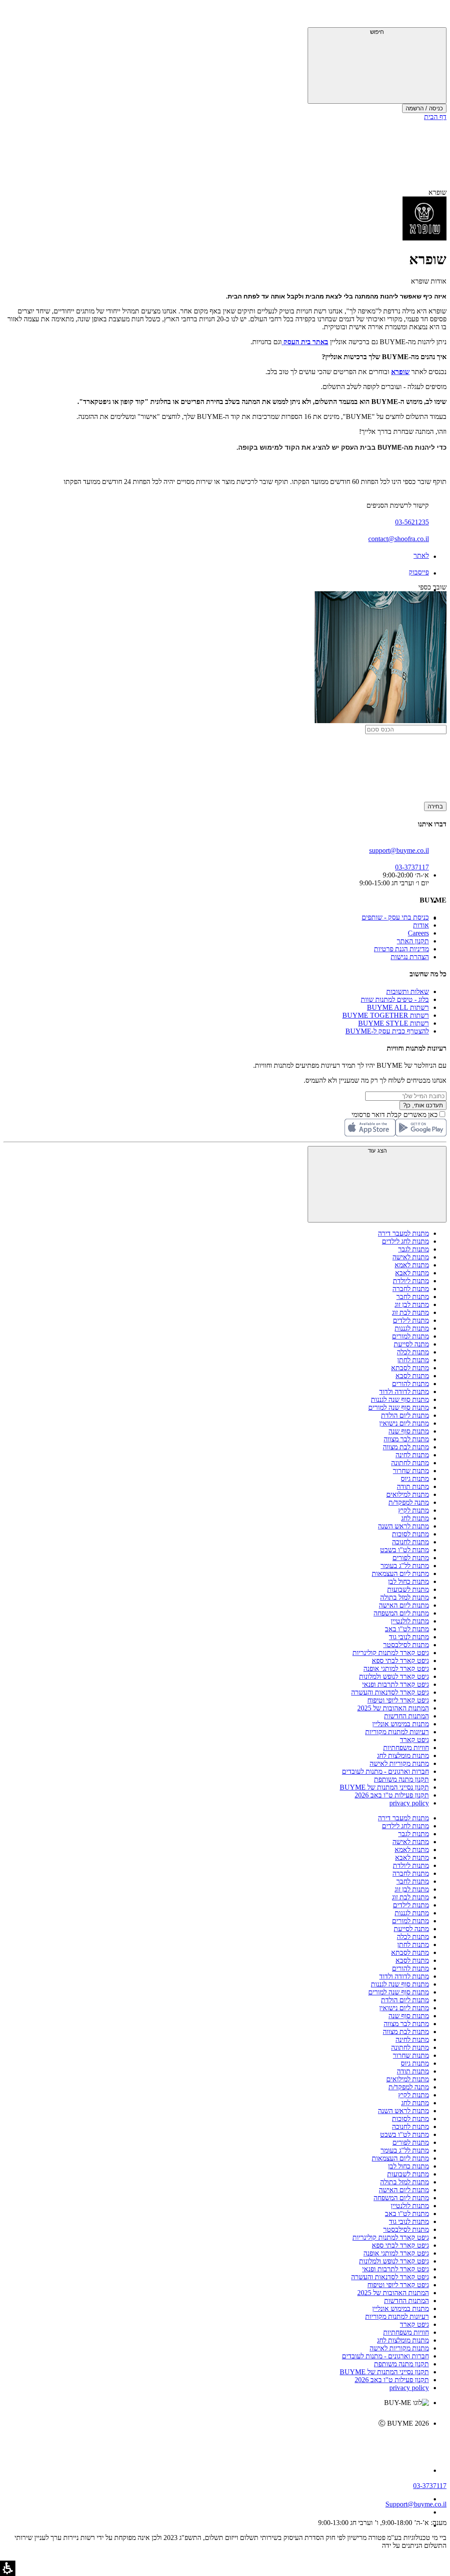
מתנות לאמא (412, 1265)
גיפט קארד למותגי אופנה (396, 1668)
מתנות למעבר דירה (403, 1233)
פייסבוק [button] (419, 572)
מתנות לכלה (413, 1352)
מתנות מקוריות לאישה (399, 1763)
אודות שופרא (429, 281)
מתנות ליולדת (411, 1281)
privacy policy (409, 1803)
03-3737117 (430, 2486)
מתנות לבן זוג (412, 1304)
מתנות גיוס (415, 1479)
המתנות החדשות (406, 1716)
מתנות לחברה (411, 1289)
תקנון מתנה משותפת (401, 1779)
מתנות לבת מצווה (406, 1447)
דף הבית (435, 117)
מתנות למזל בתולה (405, 1597)
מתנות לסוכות (410, 1534)
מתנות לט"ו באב (407, 1629)
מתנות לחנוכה (410, 1542)
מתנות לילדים (411, 1320)
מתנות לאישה (411, 1257)
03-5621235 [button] (412, 522)
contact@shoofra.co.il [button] (399, 539)
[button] (435, 15)
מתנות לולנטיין (410, 1621)
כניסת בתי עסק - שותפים (395, 917)
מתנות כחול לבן (408, 1581)
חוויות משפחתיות (406, 1748)
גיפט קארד (414, 1740)
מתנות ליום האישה (404, 1605)
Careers (418, 933)
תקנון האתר (413, 941)
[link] (283, 342)
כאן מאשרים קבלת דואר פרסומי (399, 1115)
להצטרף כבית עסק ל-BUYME (387, 1031)
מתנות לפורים (411, 1558)
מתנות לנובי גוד (409, 1637)
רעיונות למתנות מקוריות (397, 1732)
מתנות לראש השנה (403, 1526)
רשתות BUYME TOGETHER (386, 1015)
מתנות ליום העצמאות (400, 1574)
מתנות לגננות (412, 1328)
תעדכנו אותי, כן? (423, 1105)
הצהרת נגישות (410, 957)
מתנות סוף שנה (409, 1431)
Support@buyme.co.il (416, 2504)
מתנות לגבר (414, 1249)
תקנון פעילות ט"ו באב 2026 (392, 1795)
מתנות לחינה (412, 1455)
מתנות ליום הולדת (405, 1415)
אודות (421, 925)
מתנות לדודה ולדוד (404, 1392)
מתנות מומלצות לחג (403, 1756)
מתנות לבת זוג (410, 1312)
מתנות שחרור (411, 1471)
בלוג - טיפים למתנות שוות (395, 999)
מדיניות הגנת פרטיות (401, 949)
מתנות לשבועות (408, 1589)
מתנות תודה (413, 1486)
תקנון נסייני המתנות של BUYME (384, 1787)
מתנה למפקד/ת (409, 1502)
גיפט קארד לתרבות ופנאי (396, 1684)
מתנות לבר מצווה (406, 1439)
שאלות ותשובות (408, 991)
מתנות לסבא (412, 1376)
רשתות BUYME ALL (398, 1007)
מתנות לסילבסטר (406, 1645)
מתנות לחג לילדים (405, 1241)
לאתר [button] (421, 555)
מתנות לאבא (412, 1273)
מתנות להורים (410, 1384)
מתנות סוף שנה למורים (399, 1407)
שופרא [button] (437, 192)
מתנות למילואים (408, 1494)
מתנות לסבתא (410, 1368)
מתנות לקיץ (414, 1510)
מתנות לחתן (413, 1360)
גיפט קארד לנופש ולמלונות (394, 1676)
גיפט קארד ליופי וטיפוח (398, 1700)
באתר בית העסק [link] (306, 342)
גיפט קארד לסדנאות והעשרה (390, 1692)
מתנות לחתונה (410, 1463)
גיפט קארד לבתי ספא (400, 1661)
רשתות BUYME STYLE (394, 1023)
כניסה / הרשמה (424, 108)
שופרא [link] (400, 372)
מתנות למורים (410, 1336)
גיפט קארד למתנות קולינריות (391, 1653)
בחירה (435, 806)
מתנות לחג (415, 1518)
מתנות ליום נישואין (404, 1423)
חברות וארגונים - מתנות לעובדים (385, 1771)
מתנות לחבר (413, 1297)
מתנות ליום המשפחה (401, 1613)
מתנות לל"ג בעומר (405, 1566)
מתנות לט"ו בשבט (405, 1550)
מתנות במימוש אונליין (401, 1724)
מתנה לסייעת (411, 1344)
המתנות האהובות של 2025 (393, 1708)
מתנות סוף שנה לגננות (400, 1399)
